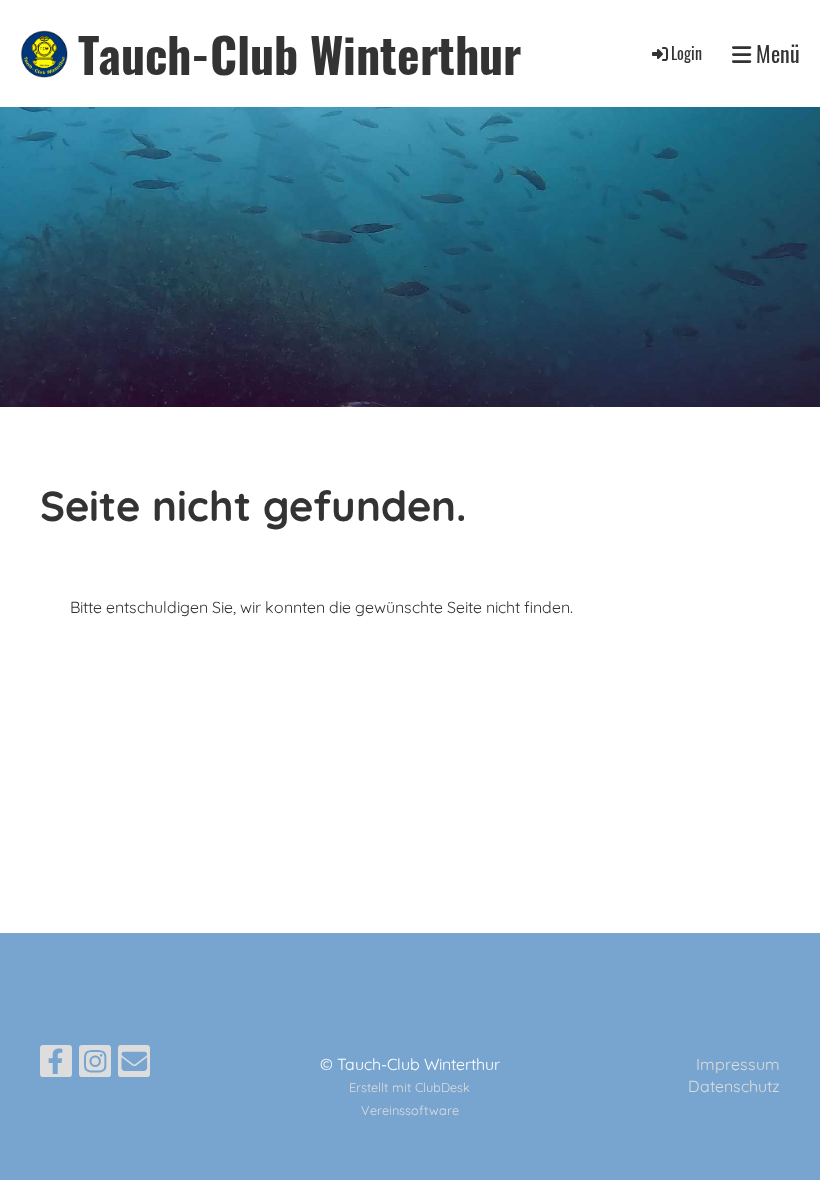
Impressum (738, 1064)
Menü (775, 53)
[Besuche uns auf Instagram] (95, 1065)
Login (686, 53)
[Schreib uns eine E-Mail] (134, 1065)
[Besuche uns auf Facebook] (56, 1065)
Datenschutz (734, 1086)
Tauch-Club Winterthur (299, 53)
